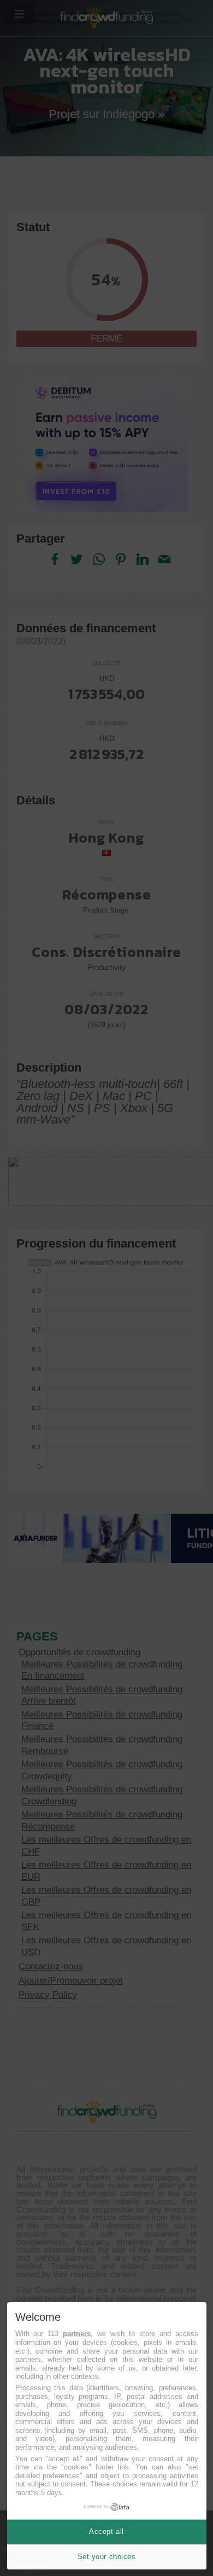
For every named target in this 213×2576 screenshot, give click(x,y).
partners (77, 2334)
